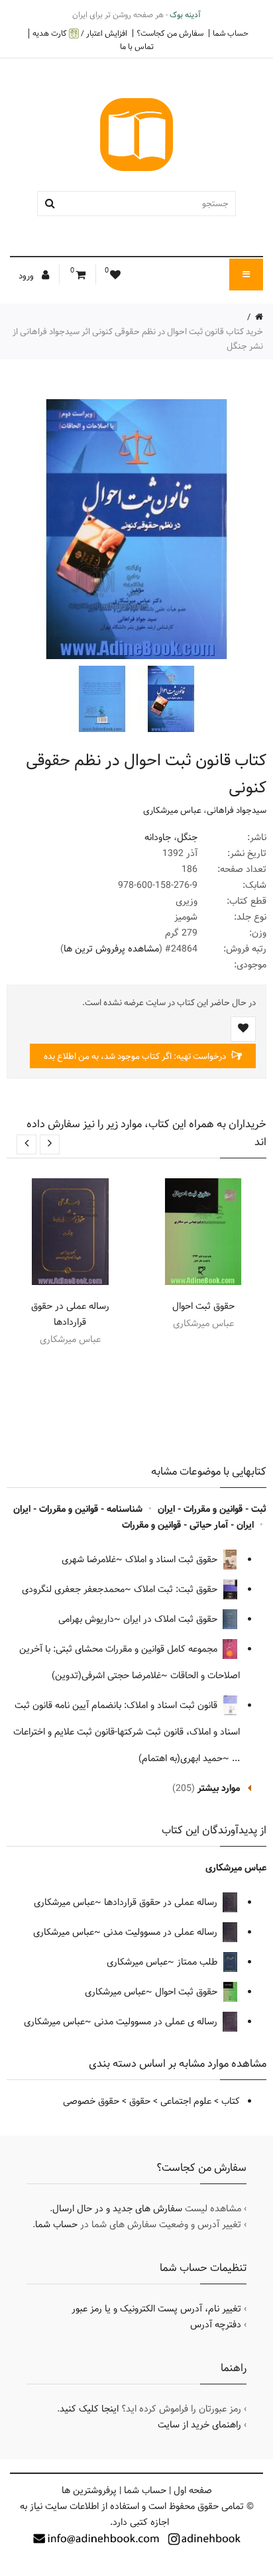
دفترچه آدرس (216, 2325)
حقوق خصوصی (91, 2101)
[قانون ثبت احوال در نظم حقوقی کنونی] (170, 699)
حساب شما (231, 33)
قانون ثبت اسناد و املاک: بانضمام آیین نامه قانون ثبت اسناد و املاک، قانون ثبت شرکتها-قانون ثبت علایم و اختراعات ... (127, 1732)
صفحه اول (193, 2490)
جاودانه (158, 837)
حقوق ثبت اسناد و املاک (173, 1560)
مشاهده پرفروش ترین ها (111, 949)
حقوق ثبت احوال (203, 1306)
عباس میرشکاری (172, 810)
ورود (27, 276)
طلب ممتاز (198, 1962)
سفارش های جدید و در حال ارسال (117, 2209)
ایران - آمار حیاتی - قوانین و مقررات (188, 1525)
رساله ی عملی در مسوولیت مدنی (157, 2022)
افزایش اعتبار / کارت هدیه (80, 33)
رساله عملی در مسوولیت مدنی (162, 1932)
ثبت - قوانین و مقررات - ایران (212, 1509)
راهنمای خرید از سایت (199, 2425)
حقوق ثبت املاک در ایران (172, 1619)
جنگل (187, 837)
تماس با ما (137, 46)
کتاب (231, 2101)
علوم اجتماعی (186, 2101)
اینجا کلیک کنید (89, 2409)
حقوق (140, 2101)
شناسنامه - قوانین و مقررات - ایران (78, 1509)
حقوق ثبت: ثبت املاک (177, 1589)
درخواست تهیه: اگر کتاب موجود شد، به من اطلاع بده (136, 1056)
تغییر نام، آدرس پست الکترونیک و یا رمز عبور (156, 2309)
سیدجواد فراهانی (237, 810)
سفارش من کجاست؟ (170, 33)
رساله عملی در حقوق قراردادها (70, 1314)
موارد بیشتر (219, 1788)
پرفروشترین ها (89, 2490)
